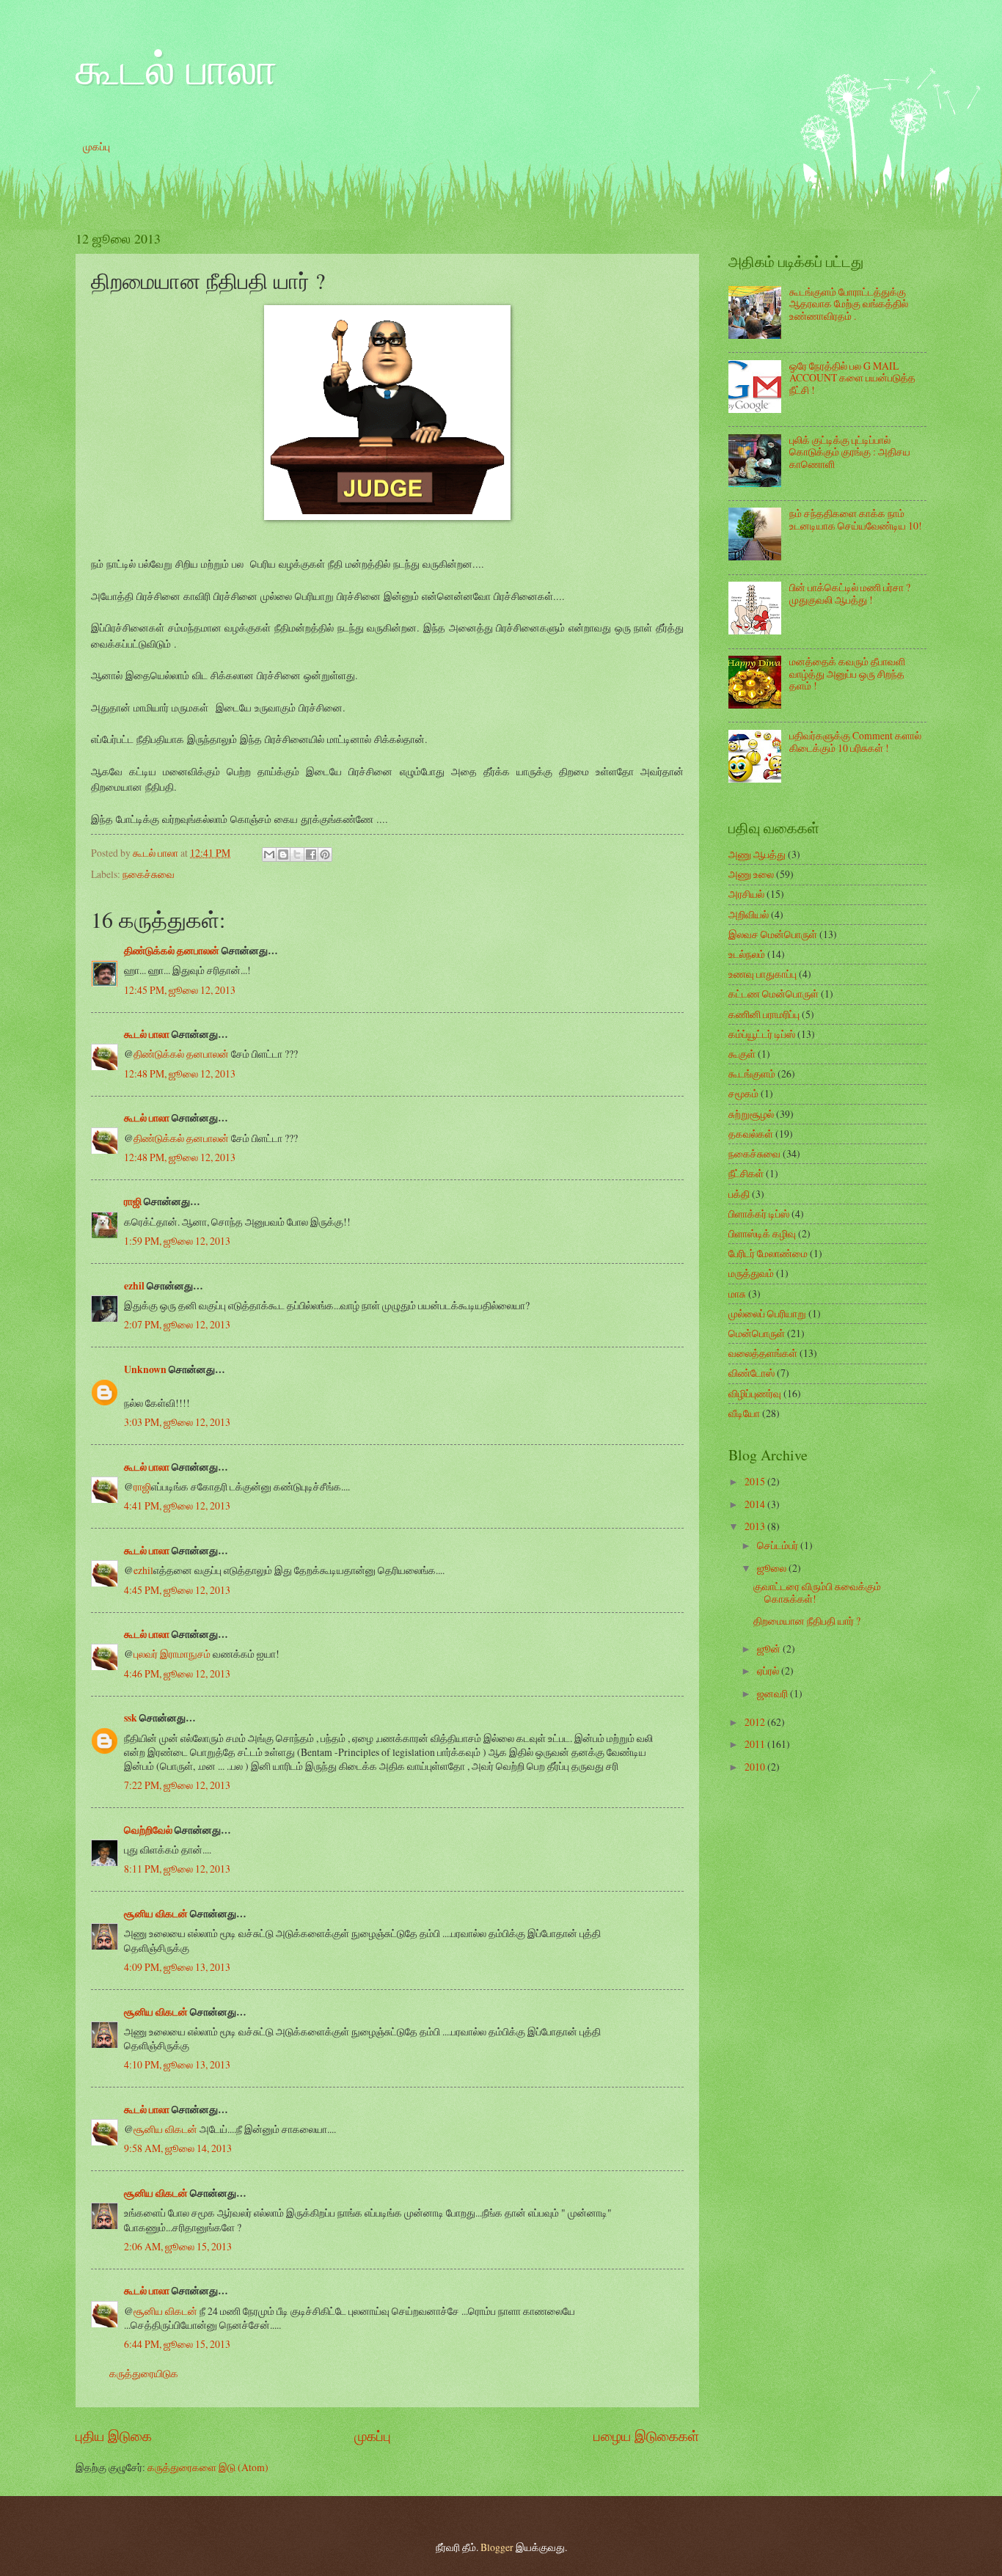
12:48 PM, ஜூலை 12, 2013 (180, 1073)
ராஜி (133, 1201)
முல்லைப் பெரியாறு (767, 1313)
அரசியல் (746, 894)
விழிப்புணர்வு (755, 1393)
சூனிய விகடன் (156, 1914)
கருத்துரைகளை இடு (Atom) (208, 2467)
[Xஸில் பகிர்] (297, 855)
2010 (756, 1767)
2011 (756, 1744)
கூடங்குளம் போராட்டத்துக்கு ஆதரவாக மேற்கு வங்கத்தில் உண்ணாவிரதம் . (849, 304)
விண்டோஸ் (751, 1373)
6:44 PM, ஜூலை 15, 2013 (177, 2344)
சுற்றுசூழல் (751, 1114)
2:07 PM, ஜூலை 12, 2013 (177, 1324)
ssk (131, 1718)
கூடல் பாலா (176, 67)
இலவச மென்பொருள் (773, 934)
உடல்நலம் (747, 954)
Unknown (145, 1369)
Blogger (497, 2547)
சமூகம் (743, 1093)
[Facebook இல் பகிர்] (311, 855)
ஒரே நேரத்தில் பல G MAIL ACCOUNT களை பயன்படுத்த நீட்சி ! (852, 378)
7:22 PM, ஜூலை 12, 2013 (177, 1785)
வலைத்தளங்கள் (763, 1353)
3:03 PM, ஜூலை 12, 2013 (177, 1422)
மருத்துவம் (751, 1273)
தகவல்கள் (751, 1134)
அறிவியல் (749, 914)
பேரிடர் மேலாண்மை (768, 1253)
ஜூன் (770, 1649)
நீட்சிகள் (746, 1173)
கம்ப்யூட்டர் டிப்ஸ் (762, 1034)
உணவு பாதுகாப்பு (763, 974)
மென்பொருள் (757, 1333)
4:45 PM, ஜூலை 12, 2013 (177, 1590)
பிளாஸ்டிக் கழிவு (762, 1233)
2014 (756, 1504)
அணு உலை (751, 874)
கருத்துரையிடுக (144, 2373)
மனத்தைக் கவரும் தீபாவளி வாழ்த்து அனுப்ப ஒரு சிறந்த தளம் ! (847, 673)
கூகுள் (742, 1054)
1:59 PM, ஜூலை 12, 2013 (177, 1241)
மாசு (737, 1294)
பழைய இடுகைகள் (646, 2436)
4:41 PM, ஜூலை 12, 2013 (177, 1505)
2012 (756, 1722)
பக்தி (739, 1194)
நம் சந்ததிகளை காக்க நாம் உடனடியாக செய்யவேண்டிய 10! (856, 519)
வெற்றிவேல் (148, 1830)
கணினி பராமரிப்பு (764, 1014)
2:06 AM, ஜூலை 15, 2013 (178, 2246)
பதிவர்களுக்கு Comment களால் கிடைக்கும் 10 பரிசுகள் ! (855, 742)
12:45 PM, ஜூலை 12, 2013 (180, 990)
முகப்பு (96, 146)
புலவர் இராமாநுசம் (172, 1654)
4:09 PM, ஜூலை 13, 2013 (177, 1967)
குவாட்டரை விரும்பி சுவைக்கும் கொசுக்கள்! (817, 1592)
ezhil (134, 1286)
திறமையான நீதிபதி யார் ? (807, 1621)
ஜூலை (773, 1568)
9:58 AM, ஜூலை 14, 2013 (178, 2148)
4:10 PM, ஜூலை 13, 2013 (177, 2064)
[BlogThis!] (283, 855)
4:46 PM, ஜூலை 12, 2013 (177, 1673)
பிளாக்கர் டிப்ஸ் (759, 1214)
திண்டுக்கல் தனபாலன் (172, 951)
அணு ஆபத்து (757, 854)
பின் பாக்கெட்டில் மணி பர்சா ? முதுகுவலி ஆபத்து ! (850, 593)
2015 (756, 1481)
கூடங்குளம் (752, 1073)
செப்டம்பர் (779, 1545)
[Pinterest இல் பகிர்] (325, 855)
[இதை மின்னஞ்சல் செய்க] (269, 855)
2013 (756, 1526)
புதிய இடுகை (114, 2436)
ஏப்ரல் (769, 1671)
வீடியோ (744, 1413)
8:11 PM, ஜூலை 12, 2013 (177, 1869)
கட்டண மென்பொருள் (774, 994)
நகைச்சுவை (149, 874)
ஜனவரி (774, 1693)
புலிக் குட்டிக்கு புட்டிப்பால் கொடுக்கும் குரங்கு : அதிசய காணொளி (850, 452)
